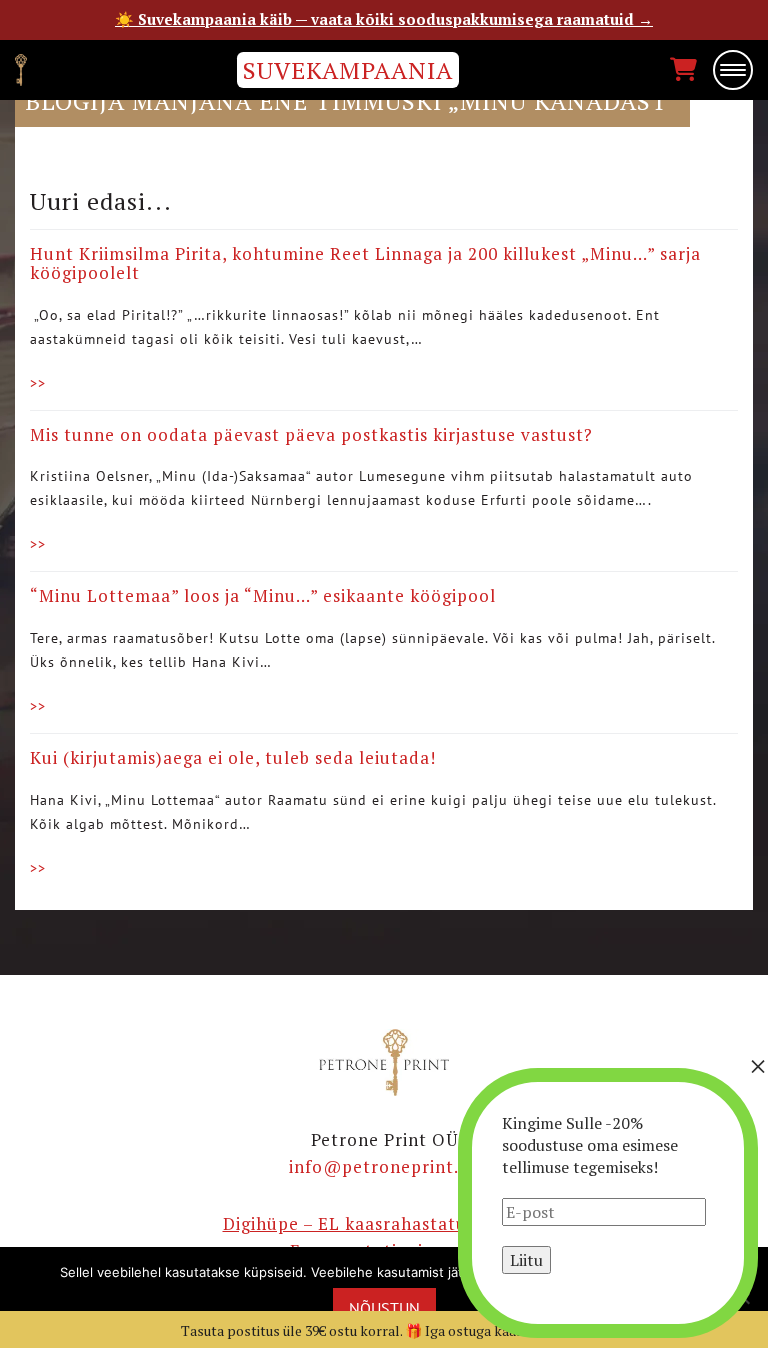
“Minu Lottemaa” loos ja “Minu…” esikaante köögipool (263, 595)
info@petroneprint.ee (384, 1166)
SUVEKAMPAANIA (348, 70)
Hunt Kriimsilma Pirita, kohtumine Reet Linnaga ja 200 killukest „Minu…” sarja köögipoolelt (365, 263)
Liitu (526, 1260)
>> (38, 383)
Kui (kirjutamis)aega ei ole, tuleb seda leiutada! (233, 757)
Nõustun (384, 1308)
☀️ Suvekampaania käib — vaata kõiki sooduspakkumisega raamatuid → (384, 19)
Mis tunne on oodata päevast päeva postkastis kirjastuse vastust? (311, 434)
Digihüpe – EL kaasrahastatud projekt (384, 1223)
